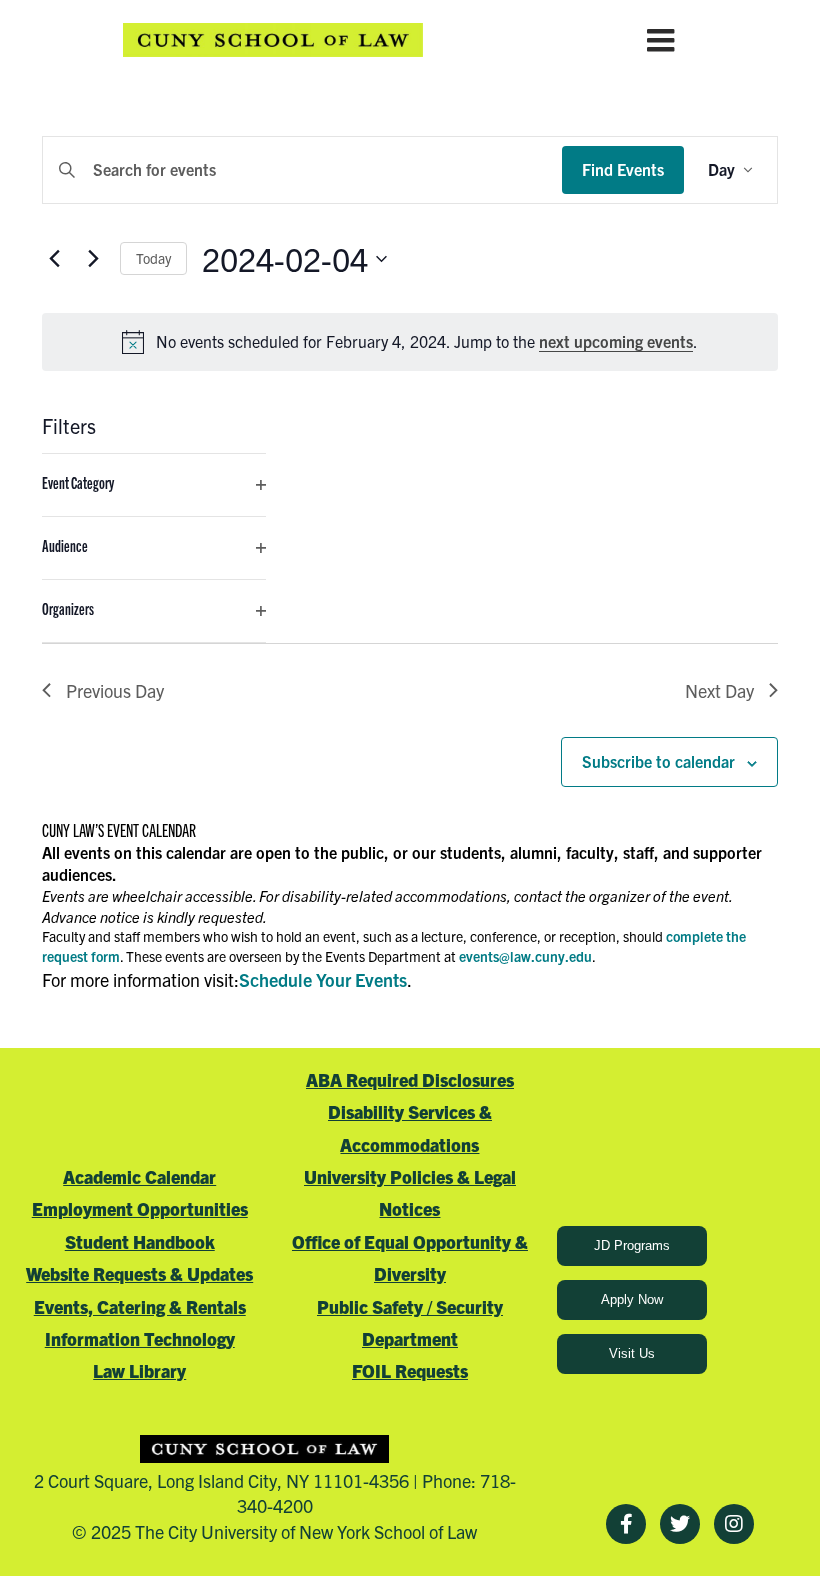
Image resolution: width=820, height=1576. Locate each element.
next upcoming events (616, 341)
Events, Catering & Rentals (140, 1306)
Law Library (139, 1370)
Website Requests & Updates (139, 1273)
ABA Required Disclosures (410, 1079)
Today (153, 258)
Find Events (623, 169)
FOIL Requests (410, 1370)
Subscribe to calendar (658, 761)
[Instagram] (734, 1524)
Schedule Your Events (323, 979)
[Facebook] (626, 1524)
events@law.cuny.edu (525, 956)
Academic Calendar (139, 1176)
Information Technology (140, 1338)
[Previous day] (54, 259)
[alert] (410, 342)
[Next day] (93, 259)
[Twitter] (680, 1524)
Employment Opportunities (140, 1208)
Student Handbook (140, 1241)
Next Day (719, 690)
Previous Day (115, 690)
